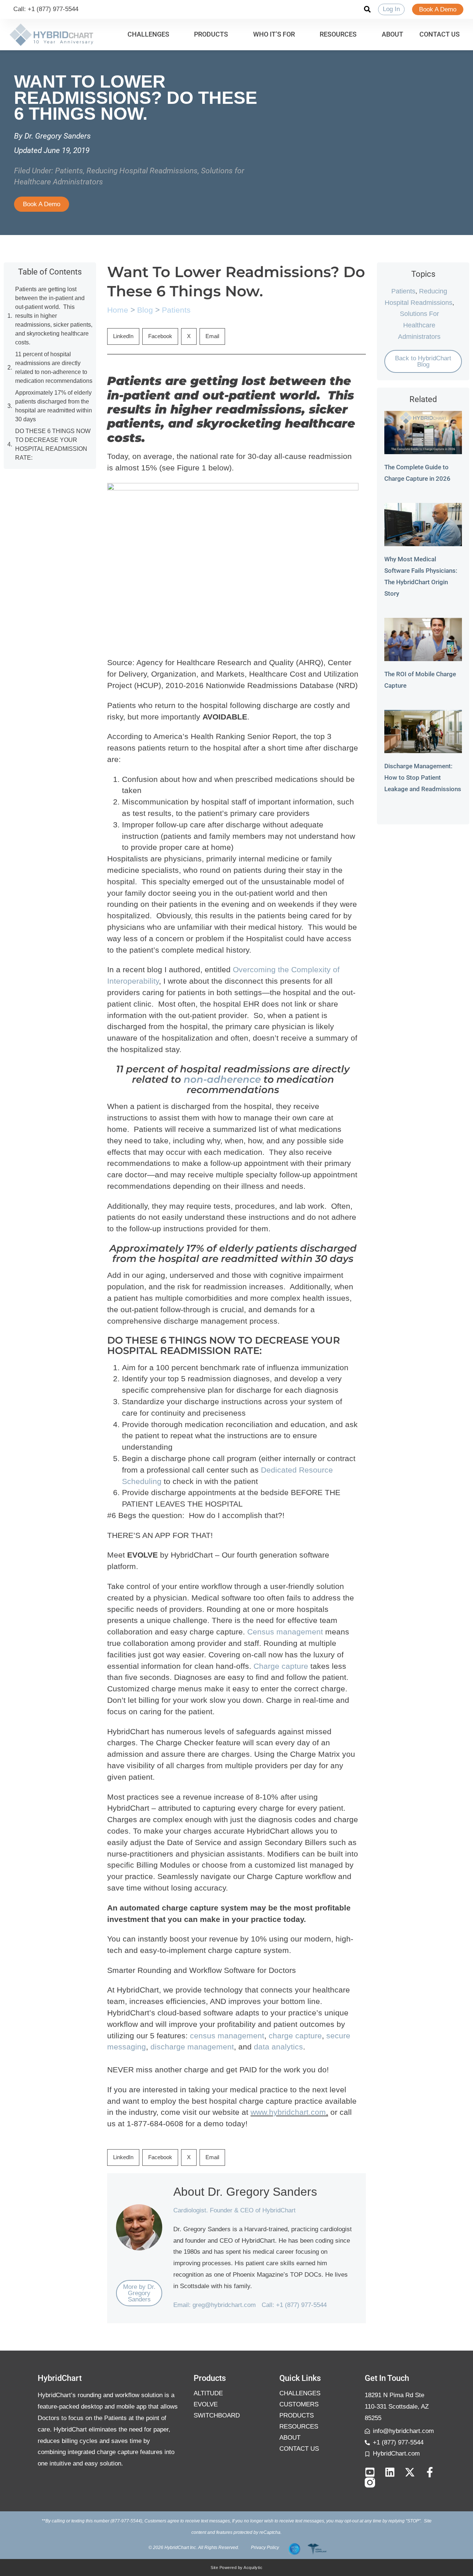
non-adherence (222, 1079)
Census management (285, 1632)
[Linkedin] (390, 2472)
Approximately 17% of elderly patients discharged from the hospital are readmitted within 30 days (54, 406)
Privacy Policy (265, 2548)
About (290, 2438)
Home (118, 310)
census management (227, 2036)
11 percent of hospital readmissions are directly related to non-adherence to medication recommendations (54, 367)
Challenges (300, 2393)
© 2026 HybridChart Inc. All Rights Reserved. (194, 2548)
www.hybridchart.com (288, 2112)
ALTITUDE (208, 2393)
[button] (153, 35)
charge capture (295, 2036)
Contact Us (299, 2449)
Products (297, 2415)
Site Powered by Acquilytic (236, 2568)
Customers (299, 2404)
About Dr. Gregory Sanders (245, 2192)
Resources (299, 2427)
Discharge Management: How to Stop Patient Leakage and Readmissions (423, 777)
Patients (69, 171)
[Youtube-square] (370, 2472)
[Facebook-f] (430, 2472)
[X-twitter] (410, 2472)
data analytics (278, 2047)
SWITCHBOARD (217, 2415)
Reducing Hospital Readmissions (142, 171)
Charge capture (281, 1666)
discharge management (192, 2047)
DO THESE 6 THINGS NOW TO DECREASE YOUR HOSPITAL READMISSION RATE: (53, 444)
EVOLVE (206, 2404)
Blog (145, 310)
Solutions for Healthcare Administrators (419, 325)
